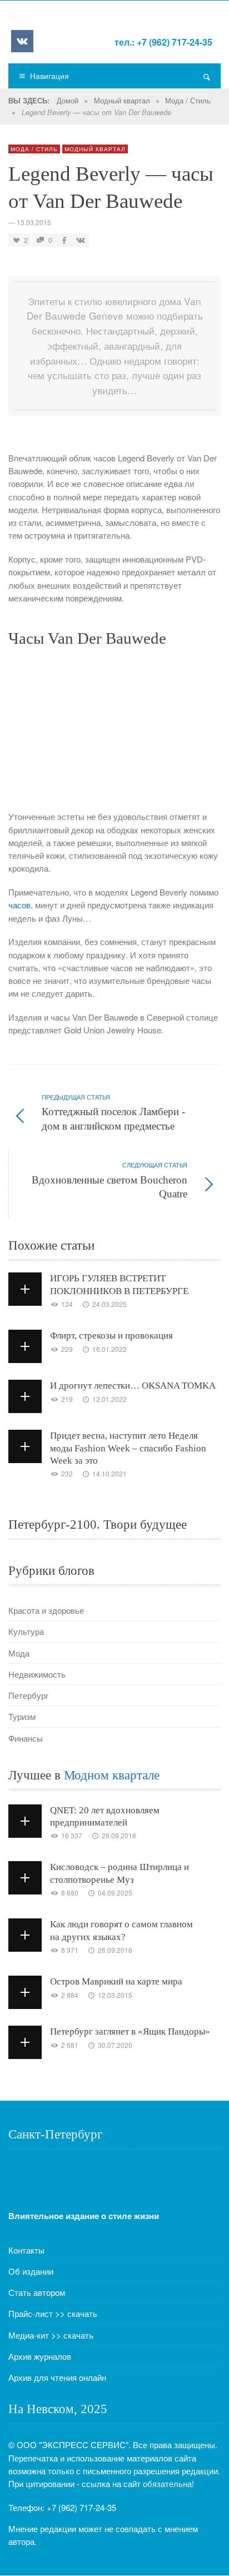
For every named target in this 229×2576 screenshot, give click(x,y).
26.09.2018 (115, 1950)
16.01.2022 (109, 1349)
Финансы (26, 1738)
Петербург (28, 1695)
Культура (26, 1631)
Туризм (22, 1716)
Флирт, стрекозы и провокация (111, 1336)
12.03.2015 (115, 1995)
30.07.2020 (115, 2045)
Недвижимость (37, 1674)
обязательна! (168, 2483)
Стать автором (37, 2292)
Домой (68, 100)
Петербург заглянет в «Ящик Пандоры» (130, 2032)
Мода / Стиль (188, 100)
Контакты (26, 2250)
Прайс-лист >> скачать (53, 2313)
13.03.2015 (34, 222)
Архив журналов (40, 2356)
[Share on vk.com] (79, 240)
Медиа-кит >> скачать (51, 2335)
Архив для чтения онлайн (57, 2377)
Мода (19, 1653)
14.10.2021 (109, 1473)
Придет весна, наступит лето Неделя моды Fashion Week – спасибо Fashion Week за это (128, 1448)
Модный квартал (122, 100)
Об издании (31, 2271)
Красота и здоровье (46, 1610)
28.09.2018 (119, 1835)
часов (19, 905)
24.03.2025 (109, 1304)
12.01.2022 (109, 1399)
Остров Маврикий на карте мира (116, 1981)
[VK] (22, 41)
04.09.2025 (115, 1893)
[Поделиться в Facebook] (64, 240)
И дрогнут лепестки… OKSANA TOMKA (133, 1386)
